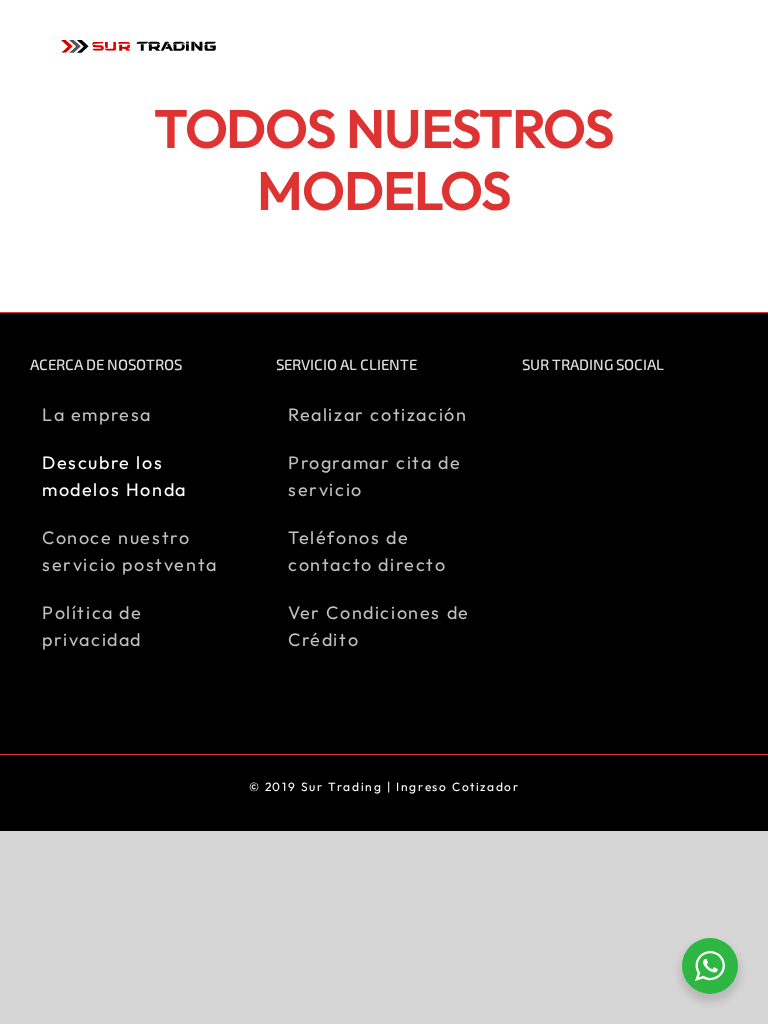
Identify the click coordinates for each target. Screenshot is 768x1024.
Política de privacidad (92, 626)
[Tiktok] (606, 413)
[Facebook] (532, 413)
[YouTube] (644, 413)
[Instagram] (569, 413)
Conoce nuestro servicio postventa (130, 551)
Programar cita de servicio (374, 476)
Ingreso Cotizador (457, 786)
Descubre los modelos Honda (114, 476)
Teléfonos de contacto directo (367, 551)
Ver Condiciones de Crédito (379, 626)
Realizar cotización (377, 414)
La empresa (97, 414)
